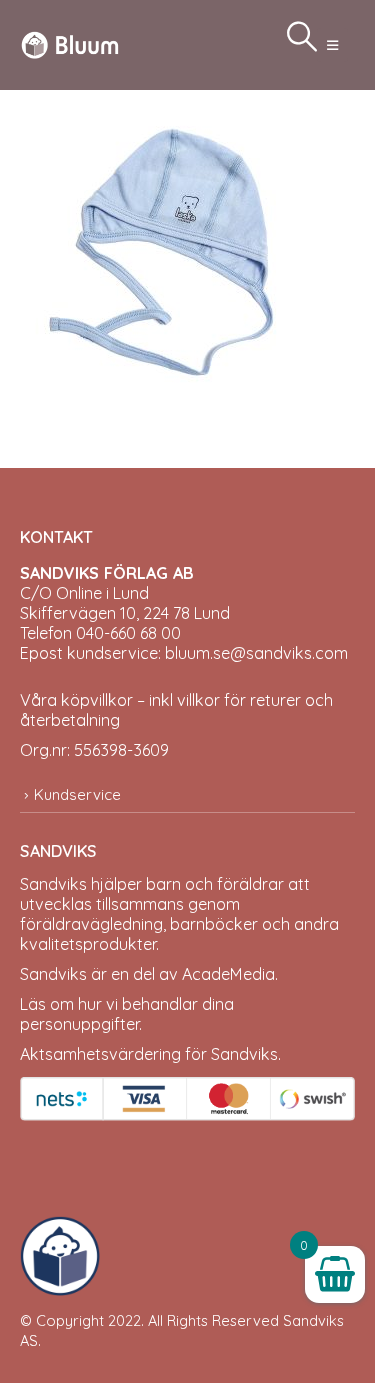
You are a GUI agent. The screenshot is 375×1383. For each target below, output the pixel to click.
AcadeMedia (228, 974)
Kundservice (77, 794)
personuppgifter (79, 1024)
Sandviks (53, 884)
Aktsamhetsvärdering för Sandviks (149, 1054)
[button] (332, 45)
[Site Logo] (70, 44)
